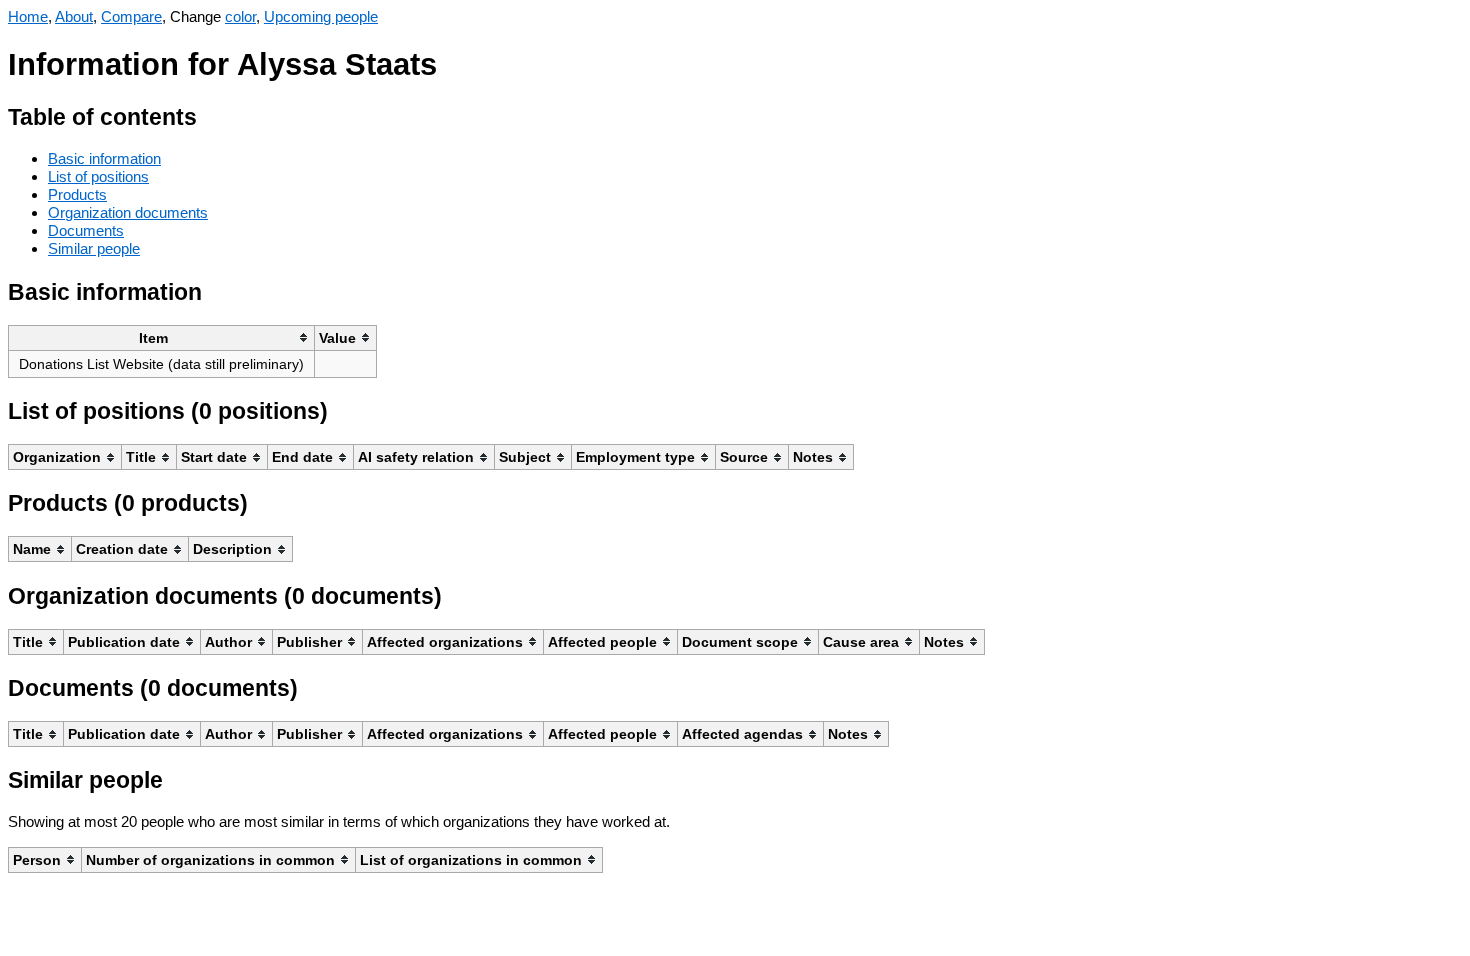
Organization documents (128, 212)
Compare (131, 16)
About (74, 16)
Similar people (94, 248)
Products (77, 194)
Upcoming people (321, 16)
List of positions (98, 176)
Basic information (104, 158)
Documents (86, 230)
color (240, 16)
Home (28, 16)
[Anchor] (212, 114)
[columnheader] (162, 337)
